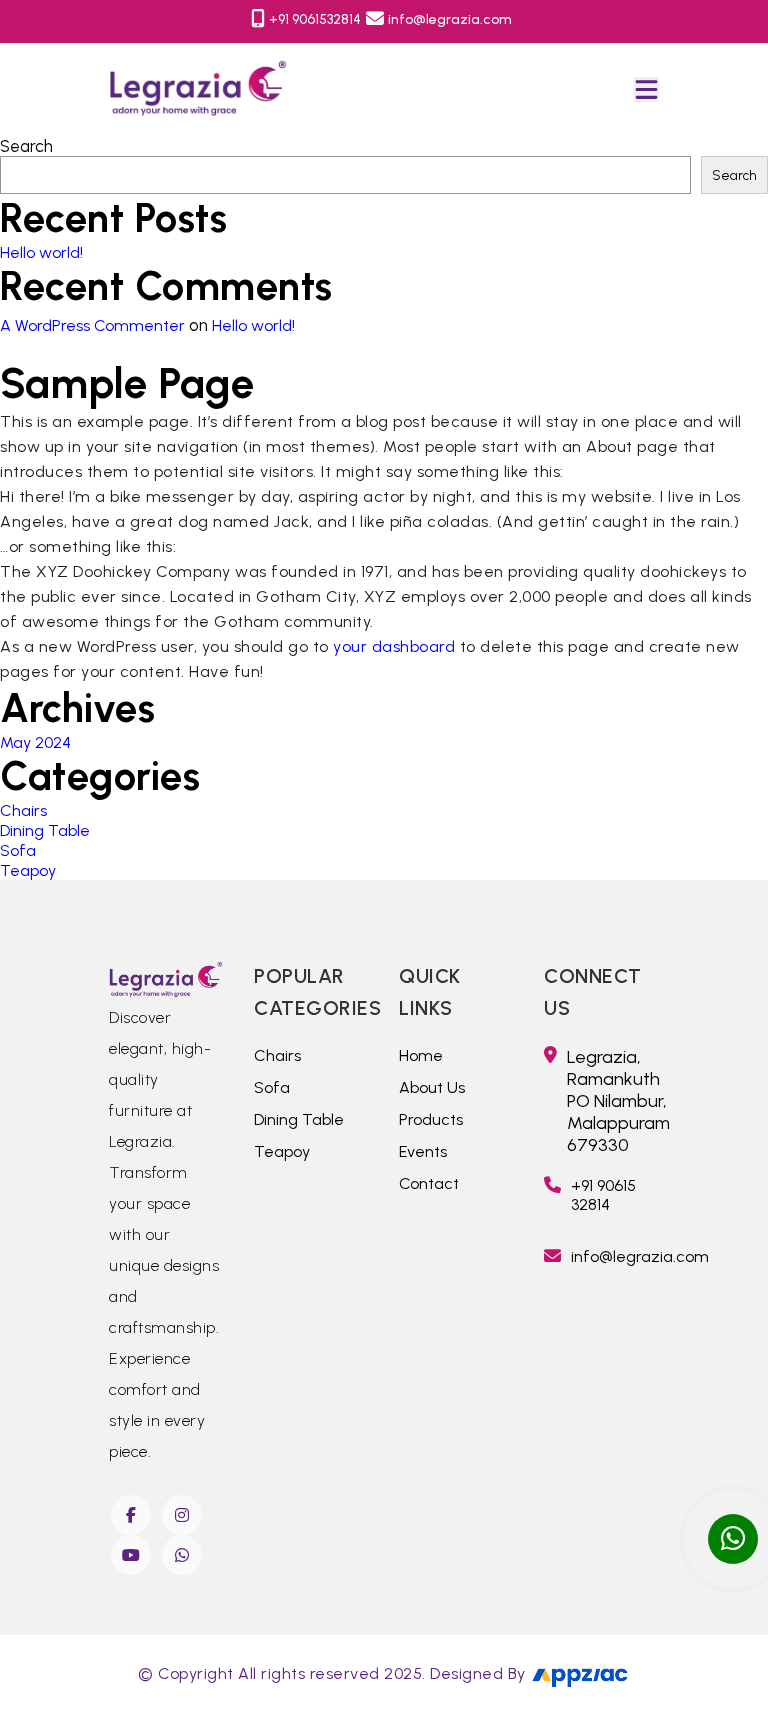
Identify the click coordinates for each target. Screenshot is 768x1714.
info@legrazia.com (450, 19)
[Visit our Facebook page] (132, 1515)
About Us (432, 1087)
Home (421, 1055)
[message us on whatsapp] (733, 1539)
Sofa (18, 850)
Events (423, 1151)
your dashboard (394, 646)
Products (431, 1119)
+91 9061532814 (315, 19)
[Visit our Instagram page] (183, 1515)
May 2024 (35, 742)
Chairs (23, 810)
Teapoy (28, 870)
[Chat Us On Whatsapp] (183, 1555)
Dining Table (45, 830)
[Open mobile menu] (646, 89)
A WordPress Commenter (92, 325)
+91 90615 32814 (603, 1195)
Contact (429, 1183)
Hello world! (41, 252)
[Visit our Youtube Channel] (132, 1555)
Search (26, 146)
